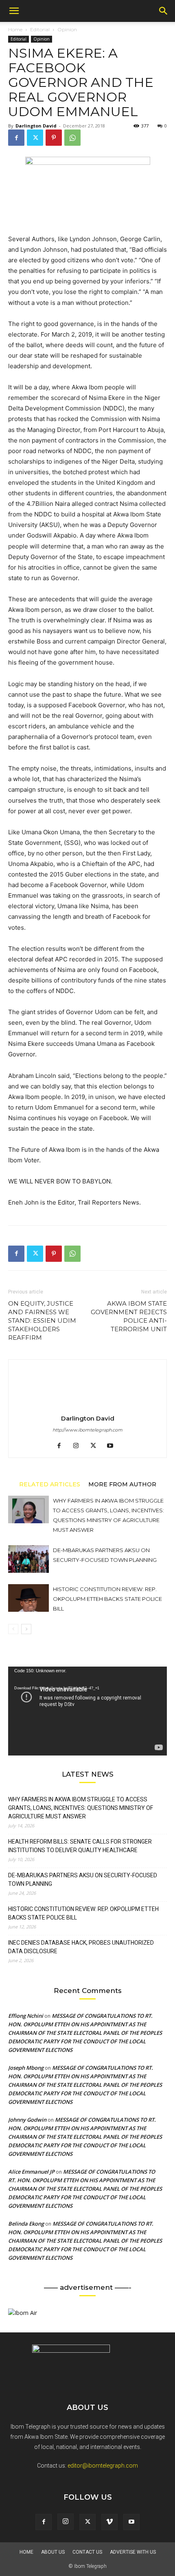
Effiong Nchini (26, 2016)
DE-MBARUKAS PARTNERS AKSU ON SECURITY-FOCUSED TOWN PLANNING (83, 1880)
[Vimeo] (109, 2522)
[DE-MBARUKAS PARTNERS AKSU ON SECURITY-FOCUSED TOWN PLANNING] (28, 1559)
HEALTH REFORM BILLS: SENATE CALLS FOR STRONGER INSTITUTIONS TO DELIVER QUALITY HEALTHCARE (80, 1846)
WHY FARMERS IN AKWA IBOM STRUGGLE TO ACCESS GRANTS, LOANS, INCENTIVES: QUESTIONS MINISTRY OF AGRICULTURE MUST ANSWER (81, 1808)
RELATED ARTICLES (50, 1484)
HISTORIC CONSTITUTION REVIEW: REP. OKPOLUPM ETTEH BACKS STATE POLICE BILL (107, 1599)
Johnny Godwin (27, 2120)
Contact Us (87, 2552)
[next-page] (26, 1629)
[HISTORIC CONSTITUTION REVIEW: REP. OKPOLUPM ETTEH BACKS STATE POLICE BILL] (28, 1598)
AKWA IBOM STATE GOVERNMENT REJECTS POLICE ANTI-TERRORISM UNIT (129, 1316)
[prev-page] (13, 1629)
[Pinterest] (54, 138)
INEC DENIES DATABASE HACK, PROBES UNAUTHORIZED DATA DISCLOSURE (81, 1947)
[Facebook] (16, 138)
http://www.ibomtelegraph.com (87, 1430)
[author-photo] (87, 1407)
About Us (53, 2552)
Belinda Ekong (26, 2224)
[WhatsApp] (72, 138)
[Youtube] (113, 1446)
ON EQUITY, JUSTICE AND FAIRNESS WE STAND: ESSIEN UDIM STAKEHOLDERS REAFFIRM (42, 1320)
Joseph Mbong (26, 2068)
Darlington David (36, 126)
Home (15, 29)
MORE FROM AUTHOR (122, 1484)
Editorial (40, 29)
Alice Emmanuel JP (31, 2172)
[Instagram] (79, 1446)
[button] (14, 11)
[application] (87, 1711)
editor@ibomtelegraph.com (103, 2466)
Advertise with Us (133, 2552)
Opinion (67, 29)
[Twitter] (35, 138)
